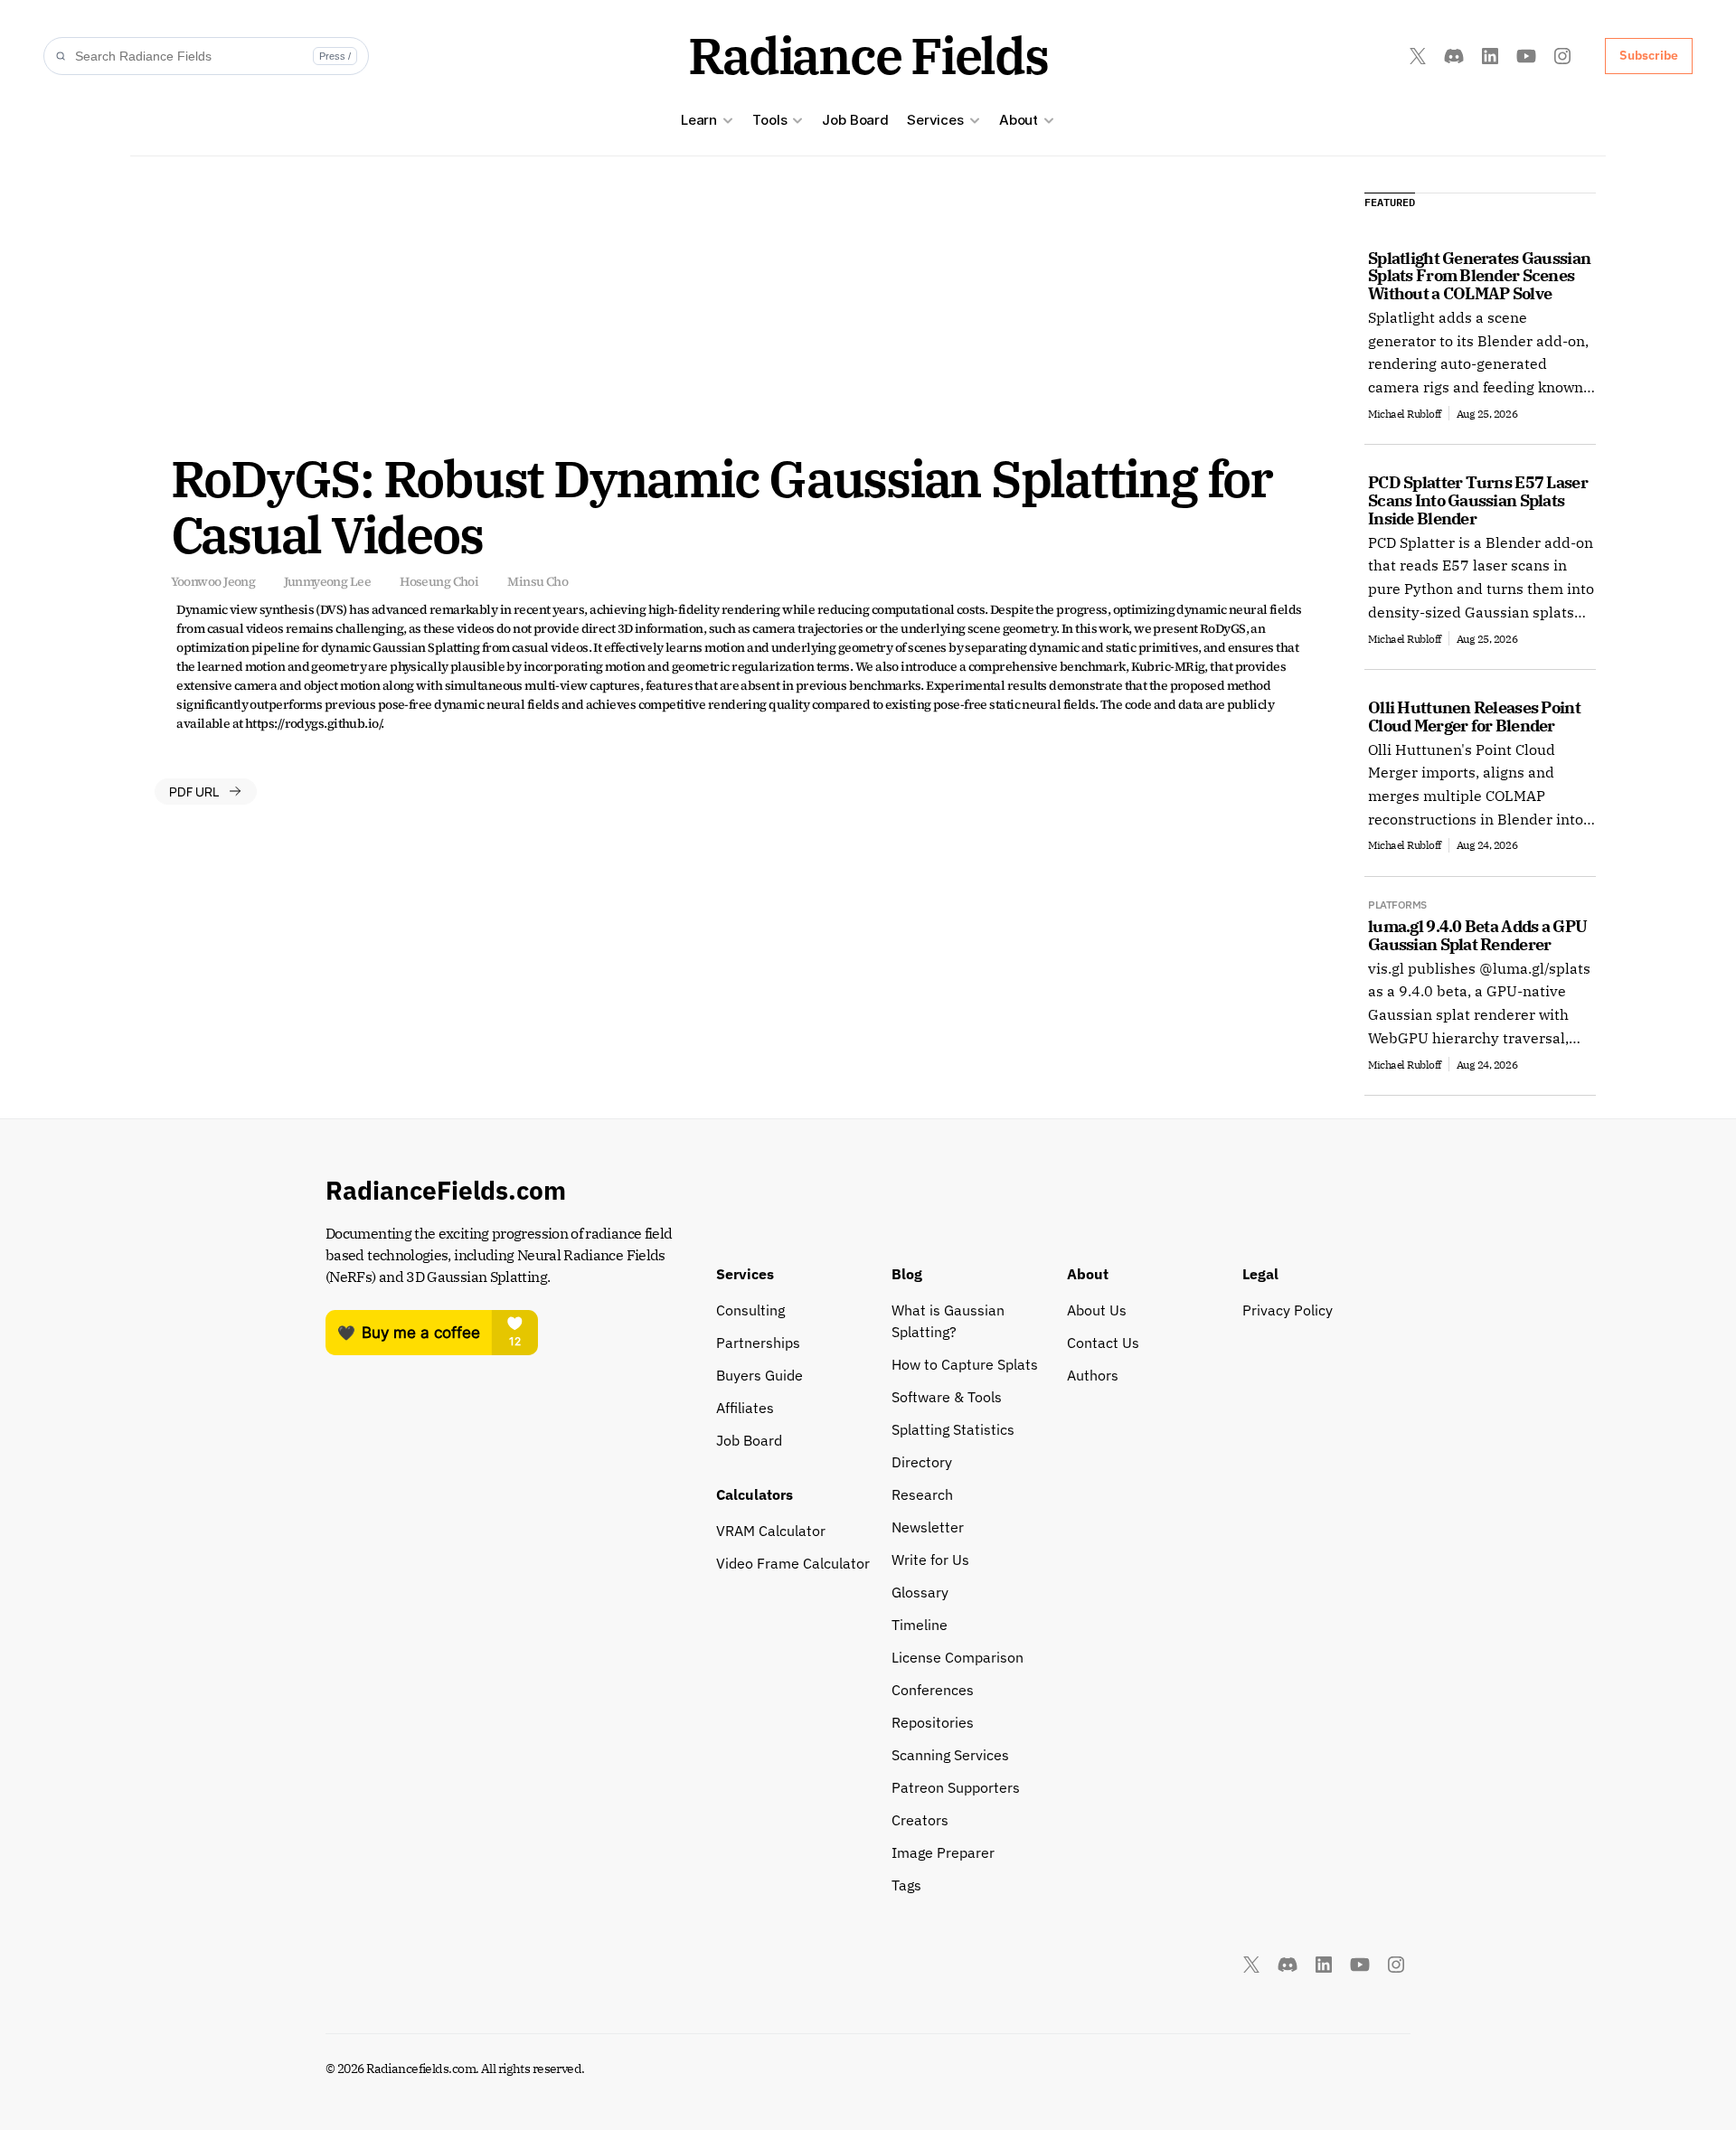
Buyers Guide (759, 1375)
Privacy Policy (1288, 1310)
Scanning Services (950, 1755)
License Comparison (958, 1657)
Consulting (750, 1310)
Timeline (920, 1625)
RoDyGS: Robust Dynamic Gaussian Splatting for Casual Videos (726, 506)
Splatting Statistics (953, 1429)
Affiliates (745, 1408)
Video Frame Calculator (793, 1563)
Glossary (920, 1592)
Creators (920, 1820)
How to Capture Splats (965, 1364)
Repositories (933, 1722)
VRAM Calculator (771, 1531)
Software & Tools (947, 1397)
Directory (922, 1462)
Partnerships (758, 1343)
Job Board (855, 120)
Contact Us (1103, 1343)
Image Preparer (943, 1852)
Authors (1093, 1375)
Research (922, 1494)
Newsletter (928, 1527)
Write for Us (930, 1560)
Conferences (933, 1690)
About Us (1097, 1310)
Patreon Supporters (956, 1787)
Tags (906, 1885)
